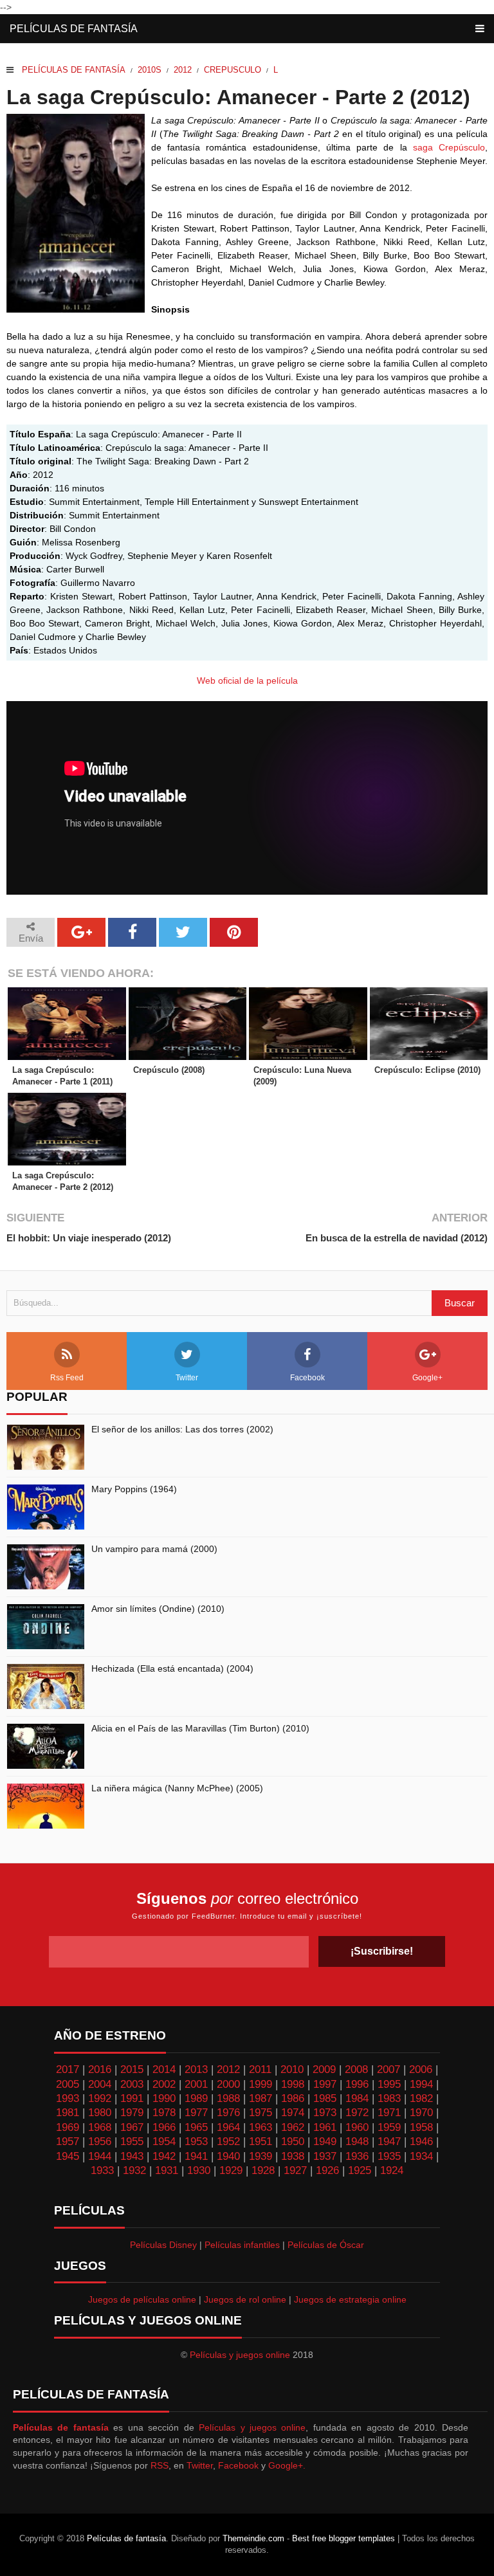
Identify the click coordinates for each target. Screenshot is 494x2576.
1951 (261, 2142)
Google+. (287, 2465)
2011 (260, 2069)
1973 (325, 2113)
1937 (325, 2156)
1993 (68, 2098)
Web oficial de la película (247, 681)
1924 (392, 2170)
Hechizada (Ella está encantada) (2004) (172, 1668)
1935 (389, 2156)
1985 (325, 2098)
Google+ (427, 1378)
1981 (68, 2113)
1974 (293, 2113)
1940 (228, 2156)
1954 (164, 2142)
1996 (357, 2084)
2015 (132, 2069)
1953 (196, 2142)
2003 (132, 2084)
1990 (164, 2098)
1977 (196, 2113)
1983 (389, 2098)
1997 (325, 2084)
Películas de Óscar (326, 2245)
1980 (100, 2113)
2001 (196, 2084)
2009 (324, 2069)
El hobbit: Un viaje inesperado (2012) (89, 1238)
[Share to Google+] (81, 932)
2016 (100, 2069)
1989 (196, 2098)
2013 (196, 2069)
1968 (100, 2127)
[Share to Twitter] (183, 932)
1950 (293, 2142)
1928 (263, 2170)
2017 (68, 2069)
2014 (164, 2069)
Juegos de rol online (245, 2299)
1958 (421, 2127)
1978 (164, 2113)
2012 (183, 70)
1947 (389, 2142)
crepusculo (233, 70)
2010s (150, 70)
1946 (421, 2142)
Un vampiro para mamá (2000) (154, 1549)
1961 (325, 2127)
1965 (196, 2127)
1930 (199, 2170)
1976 (228, 2113)
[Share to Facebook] (132, 932)
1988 (228, 2098)
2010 (292, 2069)
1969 (68, 2127)
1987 (261, 2098)
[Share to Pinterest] (234, 932)
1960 (357, 2127)
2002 (164, 2084)
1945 (68, 2156)
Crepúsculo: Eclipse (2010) (427, 1070)
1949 (325, 2142)
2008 (356, 2069)
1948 (357, 2142)
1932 (134, 2170)
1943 (132, 2156)
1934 (421, 2156)
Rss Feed (67, 1378)
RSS (160, 2465)
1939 (261, 2156)
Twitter (187, 1378)
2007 (389, 2069)
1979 (132, 2113)
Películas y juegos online (240, 2355)
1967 (132, 2127)
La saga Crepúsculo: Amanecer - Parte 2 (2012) (63, 1181)
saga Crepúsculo (449, 147)
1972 (357, 2113)
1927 (295, 2170)
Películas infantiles (242, 2245)
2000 (228, 2084)
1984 (357, 2098)
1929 (231, 2170)
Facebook (307, 1378)
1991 (132, 2098)
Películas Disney (163, 2245)
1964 (228, 2127)
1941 (196, 2156)
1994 (421, 2084)
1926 (327, 2170)
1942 (164, 2156)
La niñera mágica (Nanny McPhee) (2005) (177, 1788)
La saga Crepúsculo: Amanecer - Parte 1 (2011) (62, 1076)
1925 (360, 2170)
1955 (132, 2142)
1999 (261, 2084)
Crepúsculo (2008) (169, 1070)
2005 (68, 2084)
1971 (389, 2113)
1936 (357, 2156)
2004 (100, 2084)
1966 (164, 2127)
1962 (293, 2127)
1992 (100, 2098)
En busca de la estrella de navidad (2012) (397, 1238)
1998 (293, 2084)
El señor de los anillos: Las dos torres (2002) (182, 1429)
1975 (261, 2113)
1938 (293, 2156)
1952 (228, 2142)
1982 (421, 2098)
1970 (421, 2113)
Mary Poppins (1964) (134, 1489)
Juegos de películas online (142, 2299)
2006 (421, 2069)
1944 (100, 2156)
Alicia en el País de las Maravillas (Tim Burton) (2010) (200, 1728)
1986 (293, 2098)
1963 (261, 2127)
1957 (68, 2142)
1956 (100, 2142)
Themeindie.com (253, 2538)
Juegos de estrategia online (350, 2299)
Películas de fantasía (74, 29)
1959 (389, 2127)
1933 (102, 2170)
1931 (167, 2170)
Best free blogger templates (343, 2538)
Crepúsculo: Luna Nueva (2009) (302, 1076)
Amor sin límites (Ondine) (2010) (158, 1609)
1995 (389, 2084)
